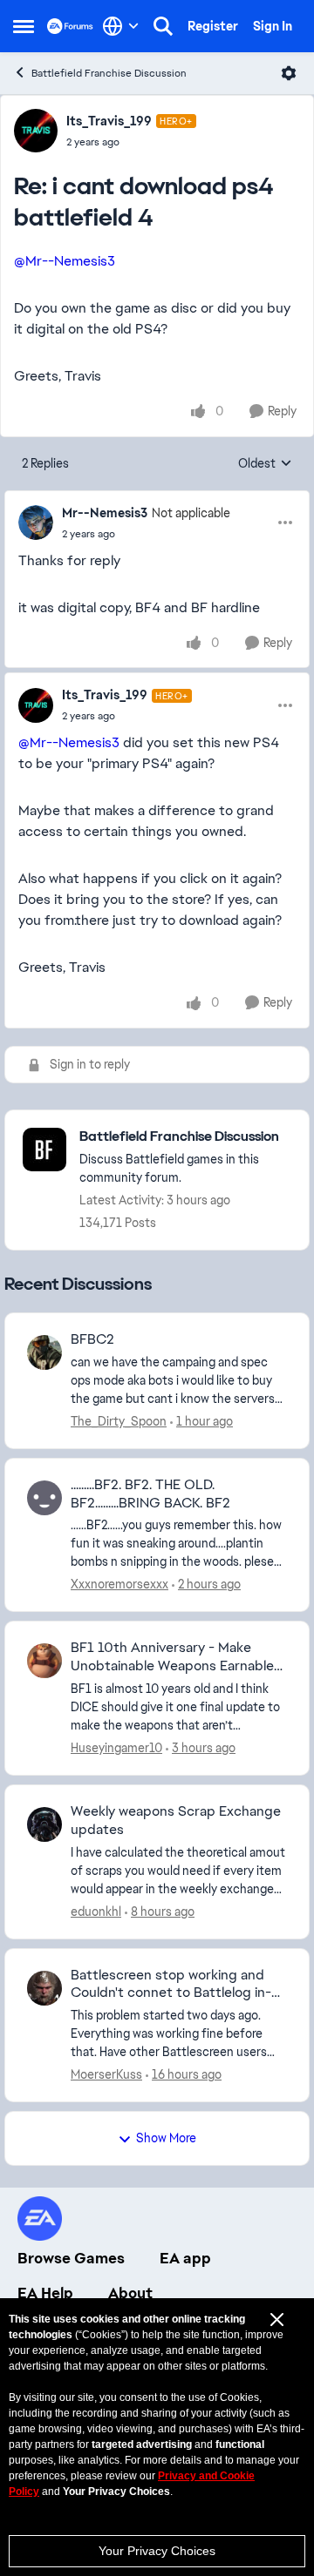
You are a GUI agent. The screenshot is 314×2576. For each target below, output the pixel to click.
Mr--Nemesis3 (105, 513)
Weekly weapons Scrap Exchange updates (176, 1821)
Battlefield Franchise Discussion (109, 73)
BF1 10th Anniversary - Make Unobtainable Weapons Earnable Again (172, 1657)
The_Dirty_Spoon (119, 1421)
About (130, 2293)
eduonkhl (96, 1912)
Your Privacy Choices (157, 2551)
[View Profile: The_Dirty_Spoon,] (44, 1352)
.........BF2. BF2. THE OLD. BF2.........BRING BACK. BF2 (150, 1494)
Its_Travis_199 (109, 121)
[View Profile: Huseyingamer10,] (44, 1661)
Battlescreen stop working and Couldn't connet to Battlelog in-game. (171, 1985)
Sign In (273, 26)
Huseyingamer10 (116, 1748)
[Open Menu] (289, 73)
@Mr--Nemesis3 (65, 261)
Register (213, 26)
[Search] (163, 26)
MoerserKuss (106, 2074)
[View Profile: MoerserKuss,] (44, 1988)
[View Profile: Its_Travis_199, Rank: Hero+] (36, 131)
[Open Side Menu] (24, 26)
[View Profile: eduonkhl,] (44, 1824)
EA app (185, 2258)
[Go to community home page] (70, 26)
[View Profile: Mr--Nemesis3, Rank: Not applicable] (36, 523)
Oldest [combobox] (265, 464)
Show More (166, 2138)
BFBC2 (92, 1339)
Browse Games (71, 2258)
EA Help (45, 2293)
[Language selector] (121, 26)
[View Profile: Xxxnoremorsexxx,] (44, 1498)
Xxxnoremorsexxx (119, 1584)
